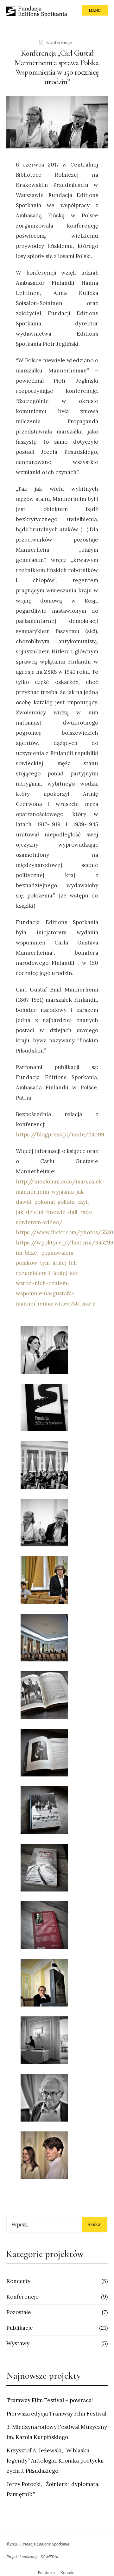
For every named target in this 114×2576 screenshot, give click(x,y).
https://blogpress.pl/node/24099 (60, 1135)
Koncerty (18, 2281)
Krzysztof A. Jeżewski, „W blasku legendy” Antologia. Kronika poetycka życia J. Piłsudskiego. (55, 2461)
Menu (95, 10)
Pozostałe (19, 2312)
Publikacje (20, 2328)
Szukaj (95, 2224)
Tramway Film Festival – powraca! (50, 2400)
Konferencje (59, 42)
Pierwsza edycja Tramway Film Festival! (57, 2414)
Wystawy (18, 2343)
